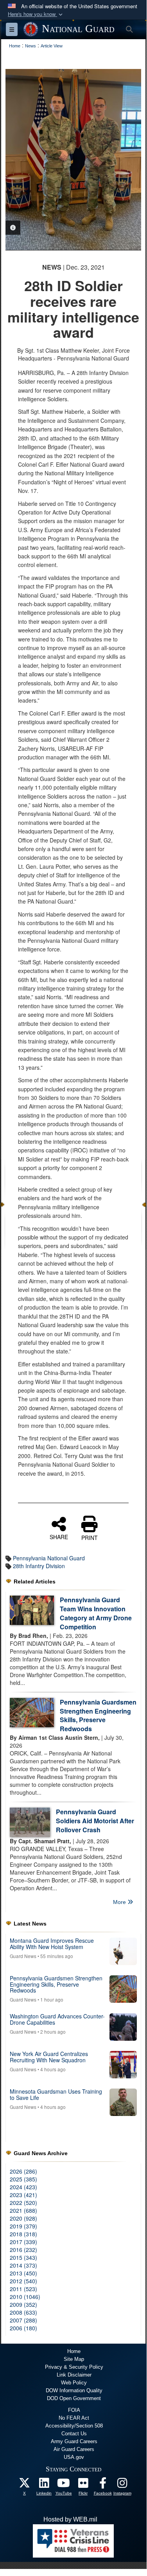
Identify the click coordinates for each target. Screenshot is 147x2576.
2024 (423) (23, 2187)
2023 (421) (23, 2195)
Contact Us (74, 2434)
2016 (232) (23, 2250)
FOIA (74, 2410)
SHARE (59, 1536)
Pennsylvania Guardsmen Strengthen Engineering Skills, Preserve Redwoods (98, 1716)
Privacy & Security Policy (74, 2367)
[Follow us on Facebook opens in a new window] (103, 2485)
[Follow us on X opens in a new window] (25, 2485)
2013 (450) (23, 2273)
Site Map (74, 2359)
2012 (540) (23, 2281)
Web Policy (74, 2383)
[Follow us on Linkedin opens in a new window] (44, 2485)
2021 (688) (23, 2210)
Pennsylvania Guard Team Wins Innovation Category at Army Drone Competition (96, 1613)
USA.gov (74, 2457)
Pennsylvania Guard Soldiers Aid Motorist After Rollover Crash (95, 1821)
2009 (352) (23, 2304)
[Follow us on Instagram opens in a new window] (122, 2485)
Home (74, 2351)
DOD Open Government (74, 2398)
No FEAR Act (74, 2418)
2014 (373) (23, 2265)
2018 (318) (23, 2234)
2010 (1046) (25, 2297)
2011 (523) (23, 2289)
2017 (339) (23, 2242)
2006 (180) (23, 2328)
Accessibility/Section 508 (74, 2426)
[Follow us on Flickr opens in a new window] (83, 2485)
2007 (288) (23, 2320)
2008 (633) (23, 2312)
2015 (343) (23, 2257)
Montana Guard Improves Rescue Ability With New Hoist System (52, 1943)
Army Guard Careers (74, 2441)
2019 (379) (23, 2226)
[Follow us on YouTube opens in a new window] (64, 2485)
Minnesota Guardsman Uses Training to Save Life (56, 2094)
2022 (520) (23, 2203)
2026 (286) (23, 2171)
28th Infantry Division (39, 1566)
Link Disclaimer (74, 2375)
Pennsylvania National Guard (49, 1558)
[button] (36, 14)
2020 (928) (23, 2218)
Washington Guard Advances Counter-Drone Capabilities (57, 2019)
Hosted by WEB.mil (70, 2519)
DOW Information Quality (74, 2390)
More (120, 1902)
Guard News (23, 1956)
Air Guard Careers (74, 2449)
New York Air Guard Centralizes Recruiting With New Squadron (49, 2057)
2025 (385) (23, 2179)
